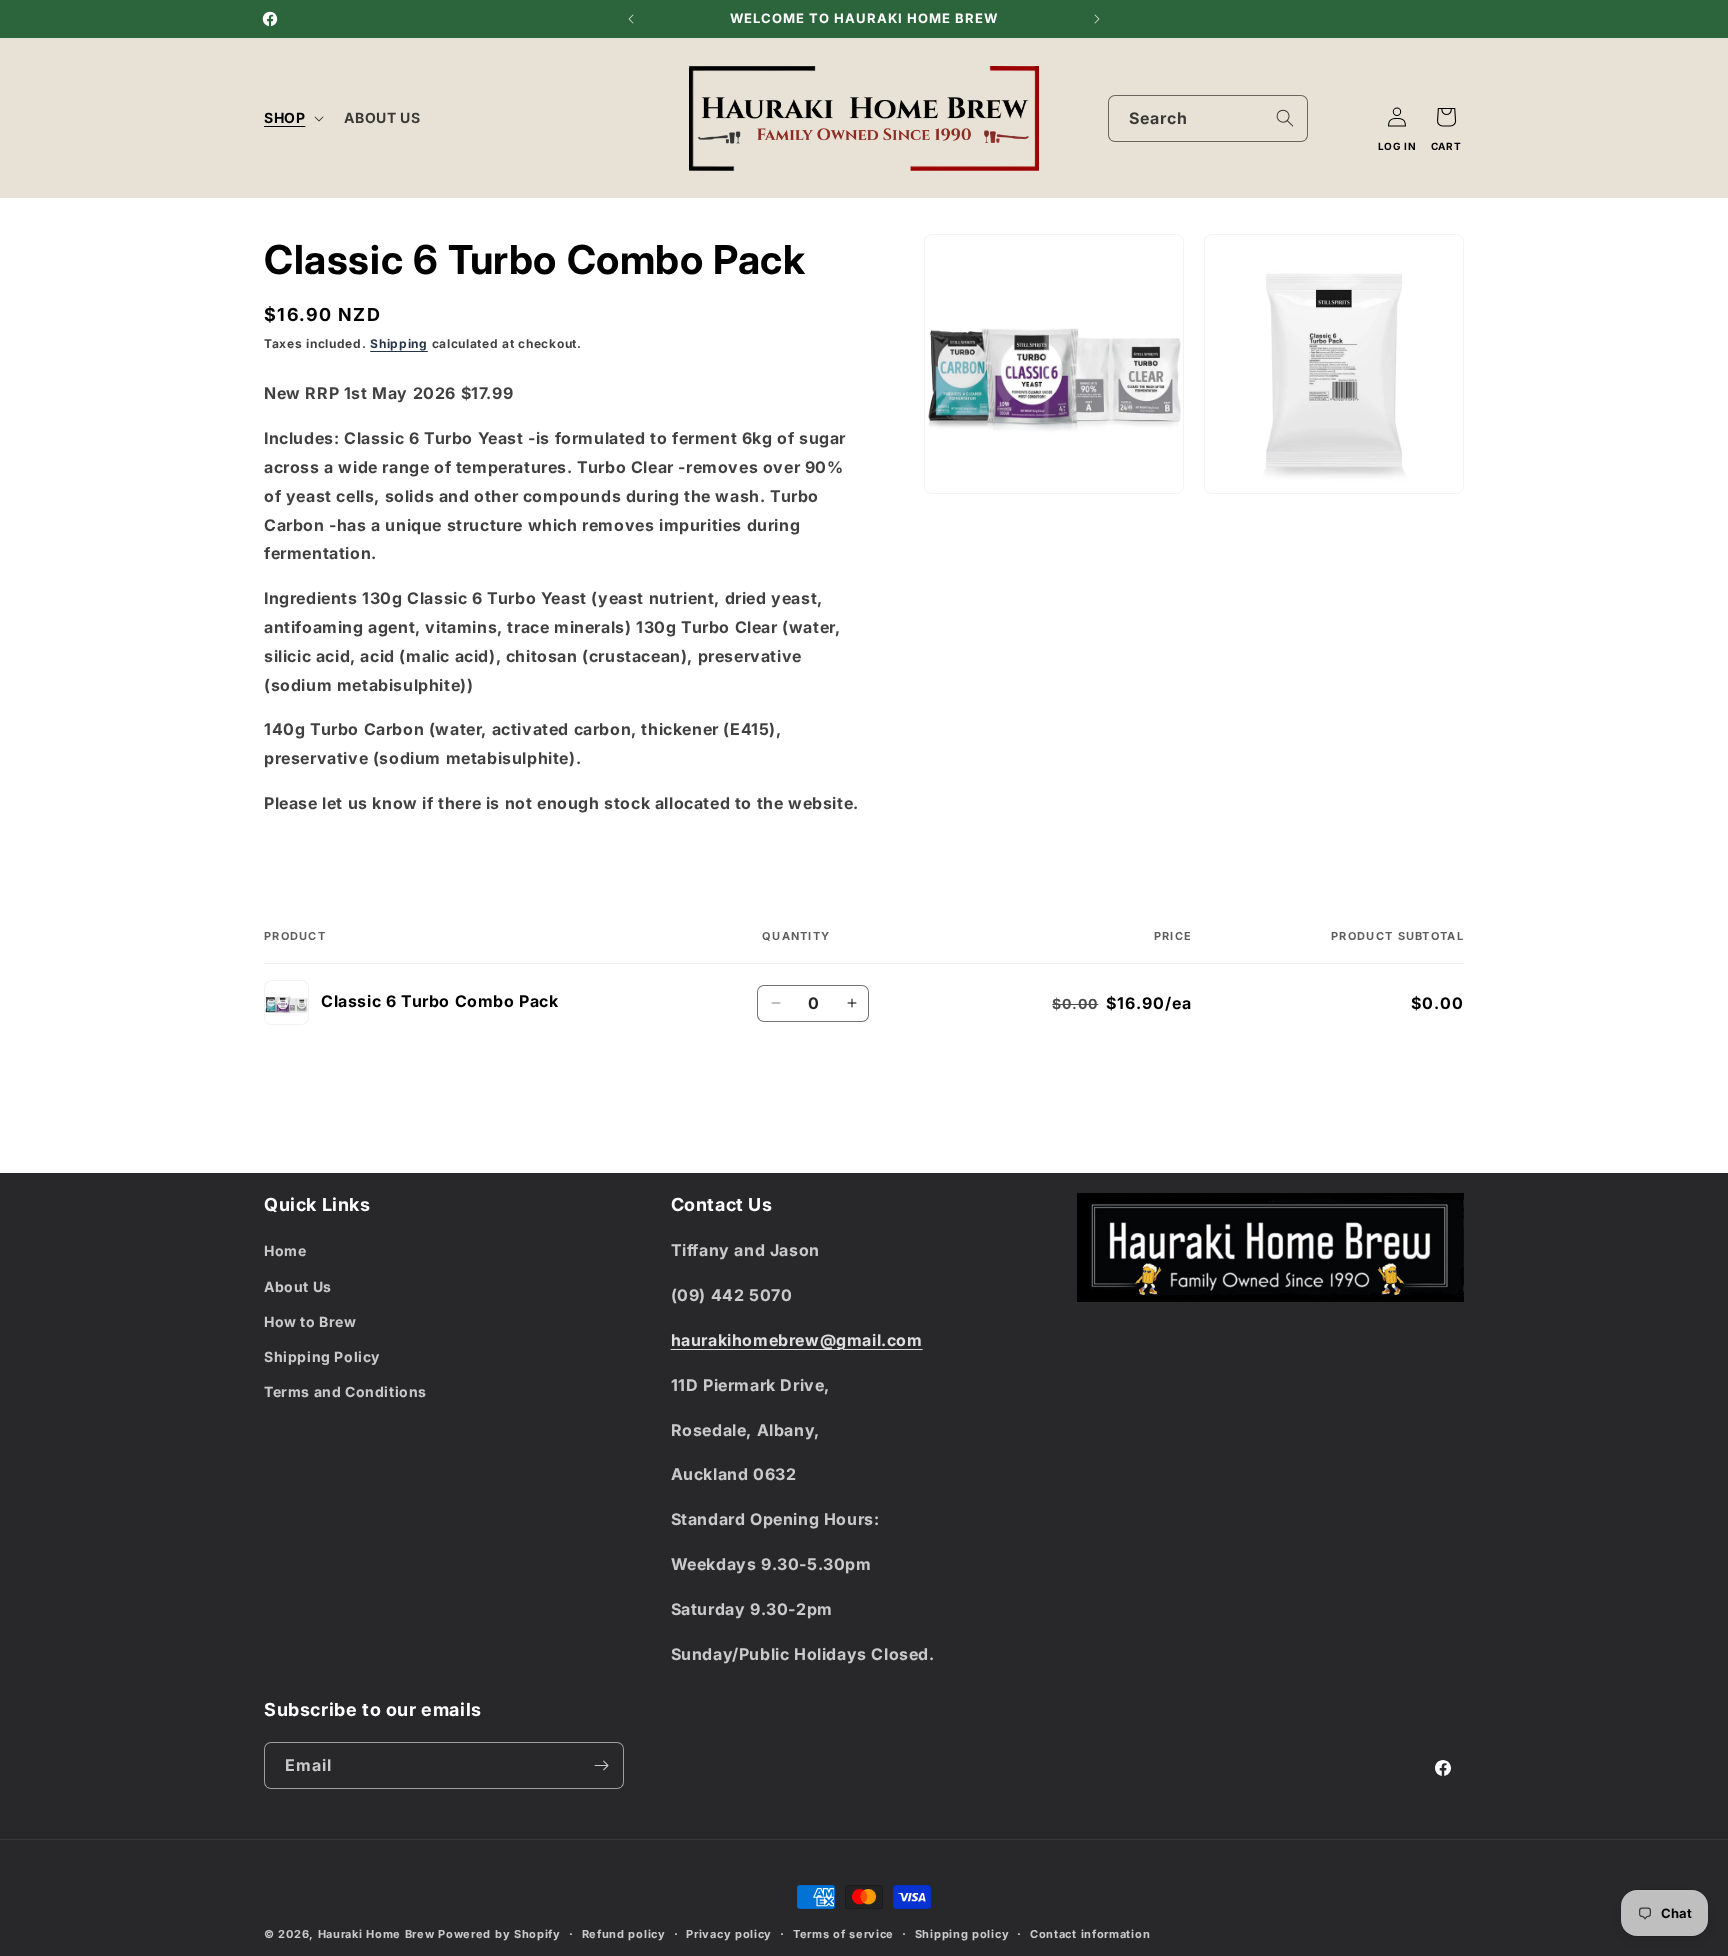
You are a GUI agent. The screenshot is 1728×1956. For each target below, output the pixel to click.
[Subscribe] (601, 1765)
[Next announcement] (1097, 19)
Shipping (399, 343)
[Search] (1285, 118)
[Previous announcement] (631, 19)
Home (285, 1250)
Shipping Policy (322, 1356)
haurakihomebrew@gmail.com (797, 1340)
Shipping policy (962, 1934)
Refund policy (624, 1934)
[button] (292, 118)
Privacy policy (729, 1934)
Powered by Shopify (499, 1934)
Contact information (1090, 1934)
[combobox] (1208, 118)
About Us (298, 1286)
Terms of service (843, 1934)
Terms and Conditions (345, 1391)
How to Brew (310, 1321)
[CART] (1446, 117)
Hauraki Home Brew (378, 1934)
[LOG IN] (1397, 117)
